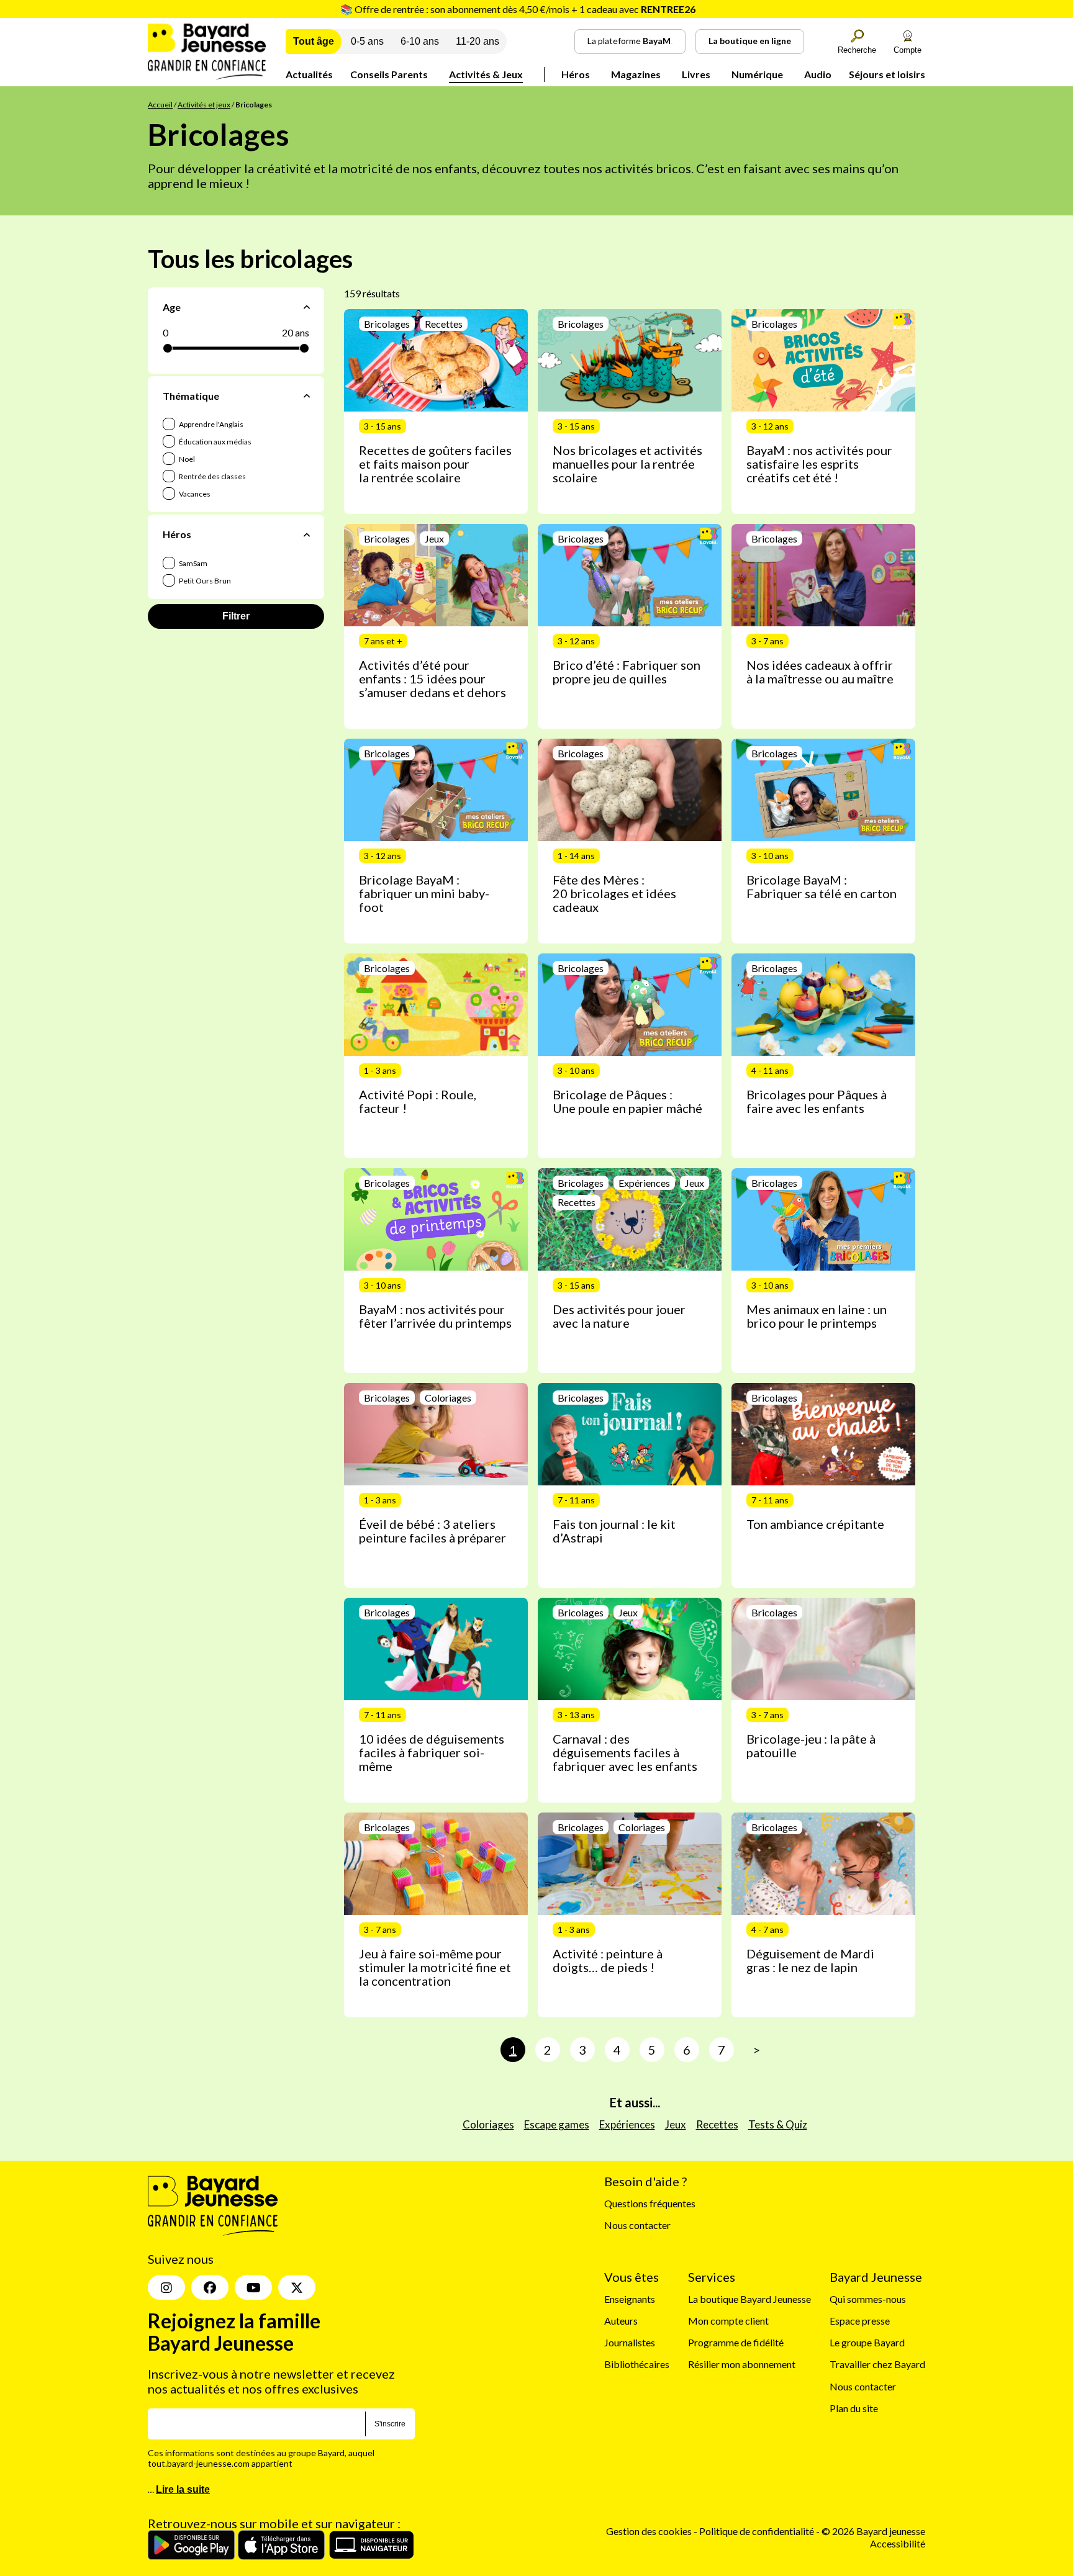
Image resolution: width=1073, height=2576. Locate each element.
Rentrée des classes (212, 476)
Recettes (717, 2124)
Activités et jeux (204, 105)
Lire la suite (183, 2489)
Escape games (557, 2124)
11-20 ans (478, 41)
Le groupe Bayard (867, 2342)
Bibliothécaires (637, 2364)
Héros (576, 74)
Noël (186, 459)
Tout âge (314, 41)
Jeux (676, 2124)
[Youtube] (253, 2287)
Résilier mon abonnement (742, 2364)
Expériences (627, 2124)
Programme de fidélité (736, 2342)
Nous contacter (637, 2225)
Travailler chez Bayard (877, 2364)
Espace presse (860, 2321)
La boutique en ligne (750, 41)
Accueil (160, 105)
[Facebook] (210, 2287)
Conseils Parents (389, 74)
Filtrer (236, 616)
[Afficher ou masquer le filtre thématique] (307, 396)
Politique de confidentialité (758, 2531)
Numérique (757, 74)
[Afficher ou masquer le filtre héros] (307, 534)
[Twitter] (297, 2287)
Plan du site (854, 2407)
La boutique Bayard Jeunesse (749, 2298)
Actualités (309, 74)
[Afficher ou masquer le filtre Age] (307, 307)
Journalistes (630, 2342)
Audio (818, 74)
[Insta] (166, 2287)
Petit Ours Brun (204, 581)
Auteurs (621, 2321)
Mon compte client (728, 2321)
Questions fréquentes (650, 2203)
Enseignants (630, 2298)
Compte (908, 50)
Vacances (194, 494)
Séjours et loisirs (887, 74)
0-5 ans (367, 41)
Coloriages (488, 2124)
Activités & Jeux (486, 74)
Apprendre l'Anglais (211, 424)
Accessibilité (898, 2543)
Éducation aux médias (215, 442)
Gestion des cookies (649, 2531)
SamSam (192, 563)
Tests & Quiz (778, 2124)
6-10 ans (420, 41)
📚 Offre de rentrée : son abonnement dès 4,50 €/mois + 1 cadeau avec (518, 9)
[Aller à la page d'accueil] (207, 75)
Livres (696, 74)
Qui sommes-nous (868, 2298)
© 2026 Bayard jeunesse (873, 2531)
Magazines (636, 74)
